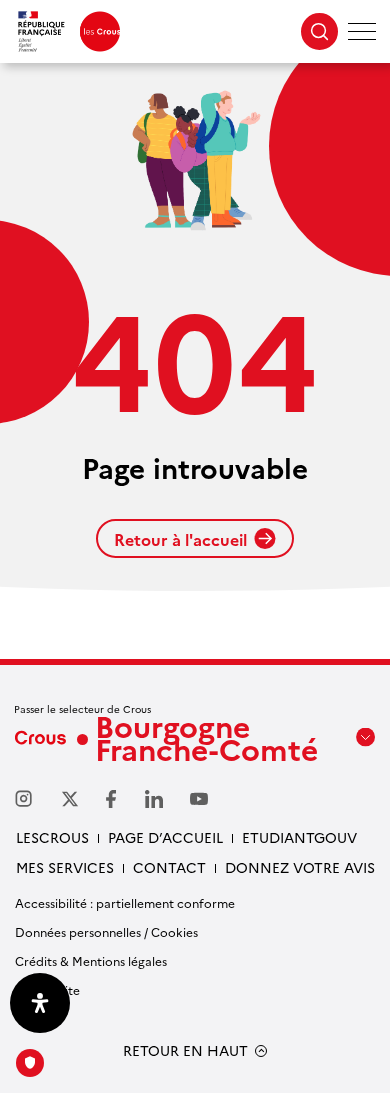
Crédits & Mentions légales (91, 960)
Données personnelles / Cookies (106, 931)
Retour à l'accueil (180, 539)
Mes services (65, 867)
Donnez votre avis (300, 867)
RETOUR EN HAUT (185, 1050)
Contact (169, 867)
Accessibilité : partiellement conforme (125, 902)
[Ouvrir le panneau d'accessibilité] (40, 1003)
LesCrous (52, 837)
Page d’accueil (165, 837)
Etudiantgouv (299, 837)
